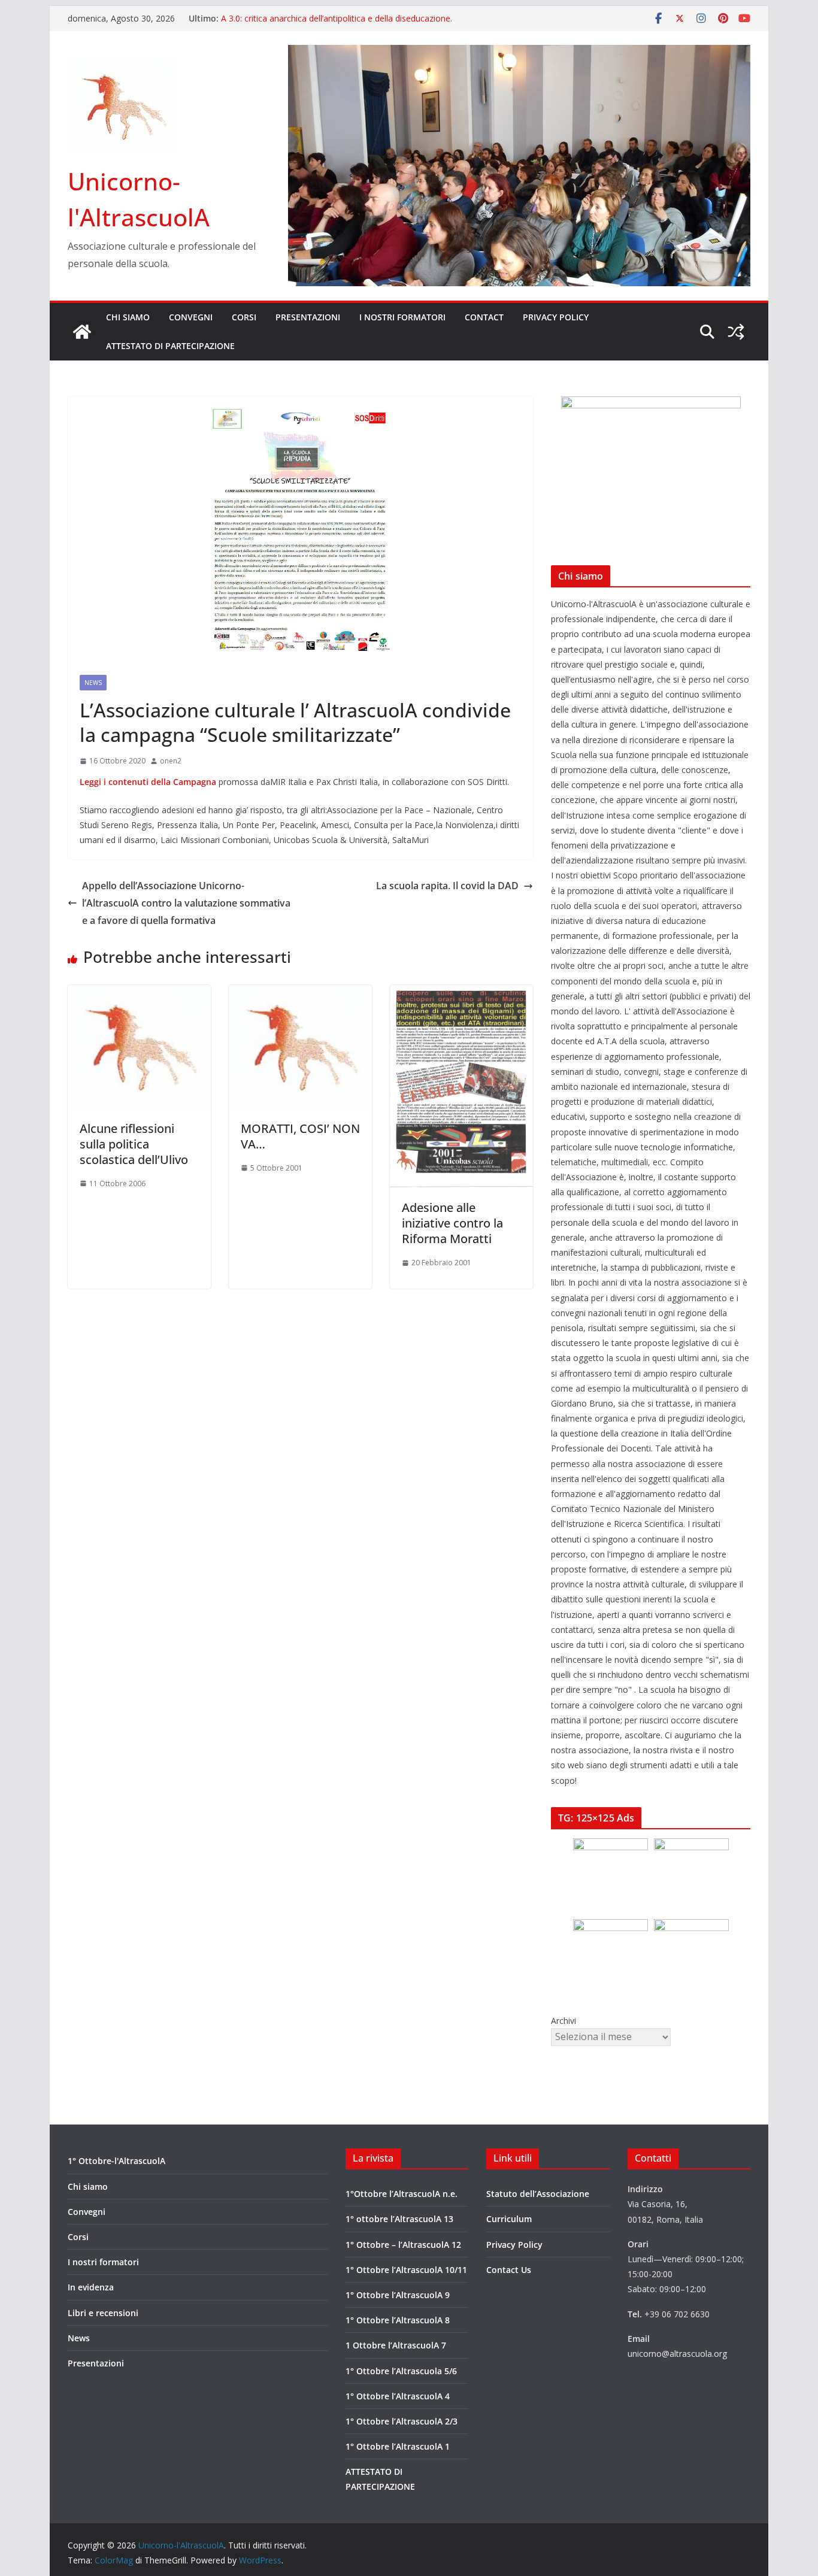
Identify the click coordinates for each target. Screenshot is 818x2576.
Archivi (563, 2021)
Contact (484, 317)
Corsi (244, 317)
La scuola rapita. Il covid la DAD (447, 886)
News (93, 683)
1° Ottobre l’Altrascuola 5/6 (401, 2371)
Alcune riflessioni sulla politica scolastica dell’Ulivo (134, 1144)
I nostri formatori (402, 317)
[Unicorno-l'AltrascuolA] (82, 332)
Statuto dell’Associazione (538, 2194)
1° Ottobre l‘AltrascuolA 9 (398, 2295)
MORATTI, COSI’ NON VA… (300, 1136)
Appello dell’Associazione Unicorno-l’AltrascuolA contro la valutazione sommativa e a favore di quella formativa (186, 903)
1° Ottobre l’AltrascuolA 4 (398, 2396)
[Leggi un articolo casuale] (736, 332)
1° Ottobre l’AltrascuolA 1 (398, 2446)
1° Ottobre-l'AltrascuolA (116, 2161)
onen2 (171, 761)
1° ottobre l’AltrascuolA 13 (399, 2219)
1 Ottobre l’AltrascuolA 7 (396, 2345)
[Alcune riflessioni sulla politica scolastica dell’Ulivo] (139, 993)
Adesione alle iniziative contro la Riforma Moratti (452, 1223)
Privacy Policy (556, 317)
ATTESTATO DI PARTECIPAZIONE (170, 346)
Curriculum (509, 2219)
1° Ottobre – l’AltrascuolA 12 (403, 2245)
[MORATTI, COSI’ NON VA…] (300, 993)
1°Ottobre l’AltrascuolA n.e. (402, 2194)
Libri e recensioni (103, 2313)
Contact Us (509, 2270)
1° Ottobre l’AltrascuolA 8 (398, 2320)
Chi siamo (128, 317)
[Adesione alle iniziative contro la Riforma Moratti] (461, 993)
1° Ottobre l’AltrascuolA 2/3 (402, 2421)
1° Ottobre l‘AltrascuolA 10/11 (406, 2270)
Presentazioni (308, 317)
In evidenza (91, 2287)
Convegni (191, 317)
